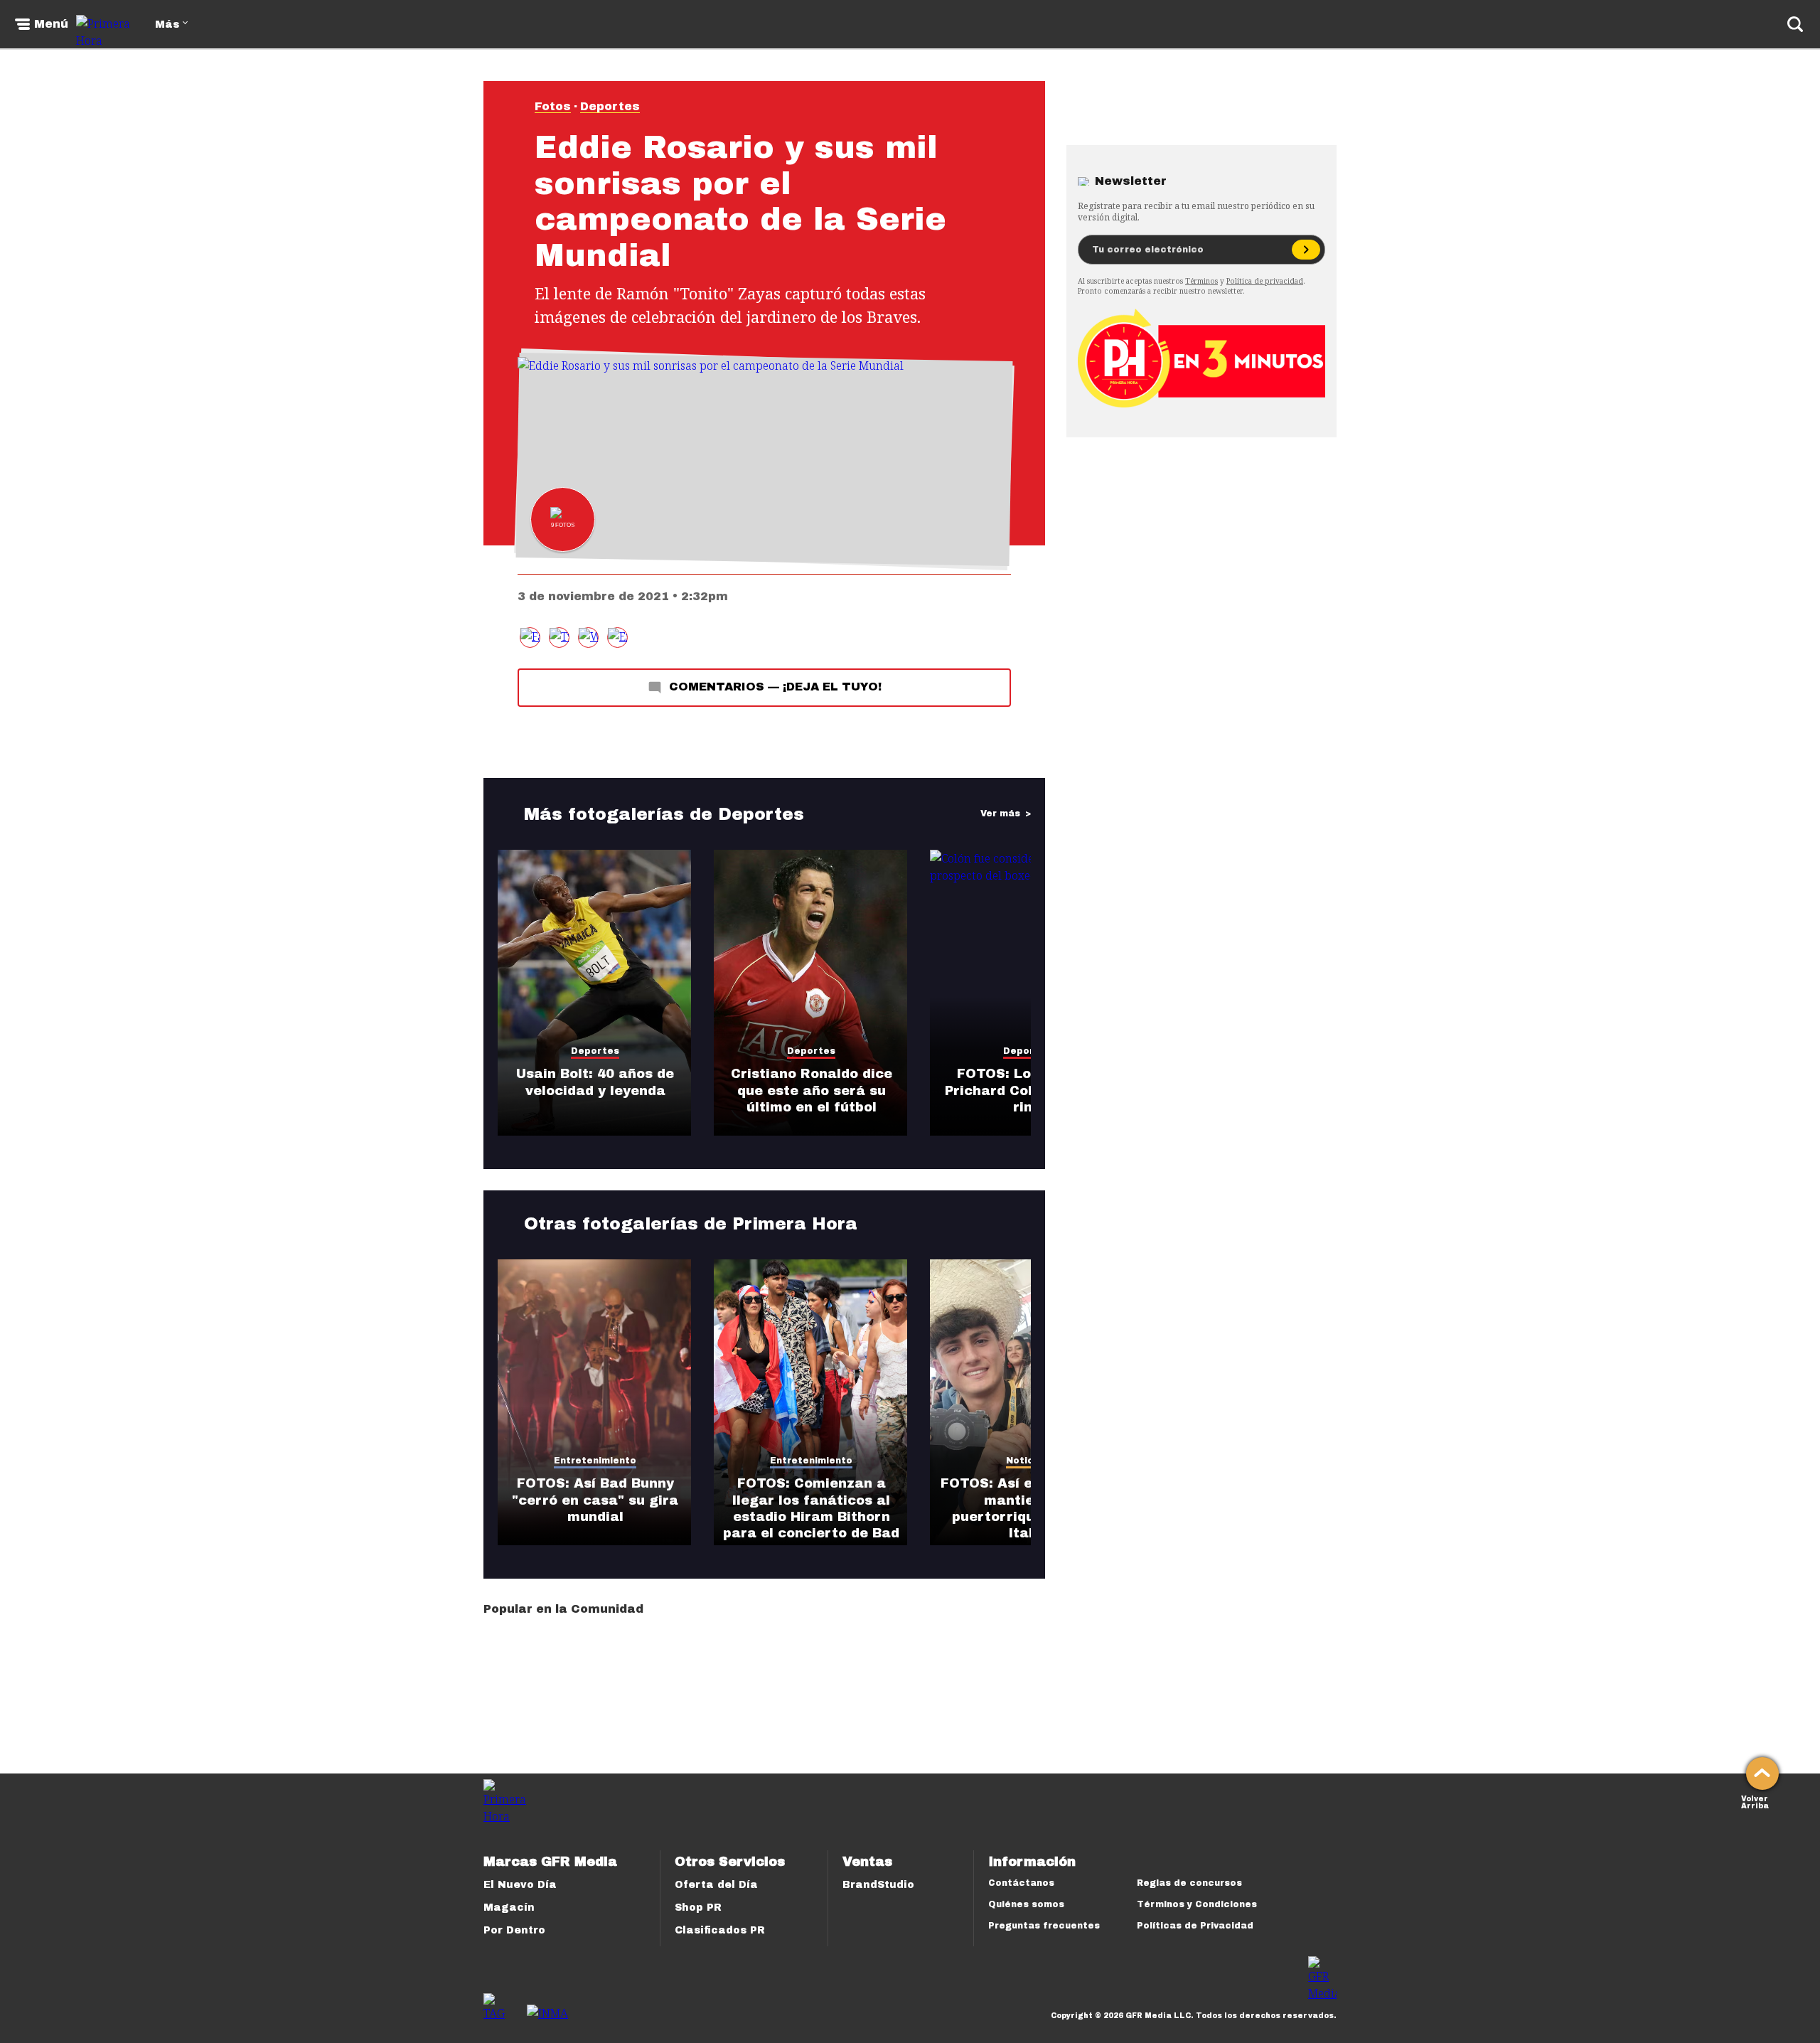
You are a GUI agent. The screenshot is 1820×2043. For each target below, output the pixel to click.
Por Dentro (514, 1930)
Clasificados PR (720, 1930)
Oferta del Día (716, 1885)
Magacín (509, 1908)
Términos (1201, 281)
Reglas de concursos (1189, 1883)
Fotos (553, 106)
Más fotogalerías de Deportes (664, 814)
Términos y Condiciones (1197, 1904)
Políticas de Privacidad (1195, 1926)
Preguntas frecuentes (1044, 1926)
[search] (1795, 24)
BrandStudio (878, 1885)
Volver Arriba (1755, 1801)
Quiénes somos (1026, 1904)
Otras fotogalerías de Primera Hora (691, 1224)
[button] (559, 638)
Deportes (610, 106)
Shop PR (698, 1908)
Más (167, 25)
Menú (51, 24)
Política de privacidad (1265, 281)
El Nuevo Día (520, 1885)
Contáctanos (1021, 1883)
